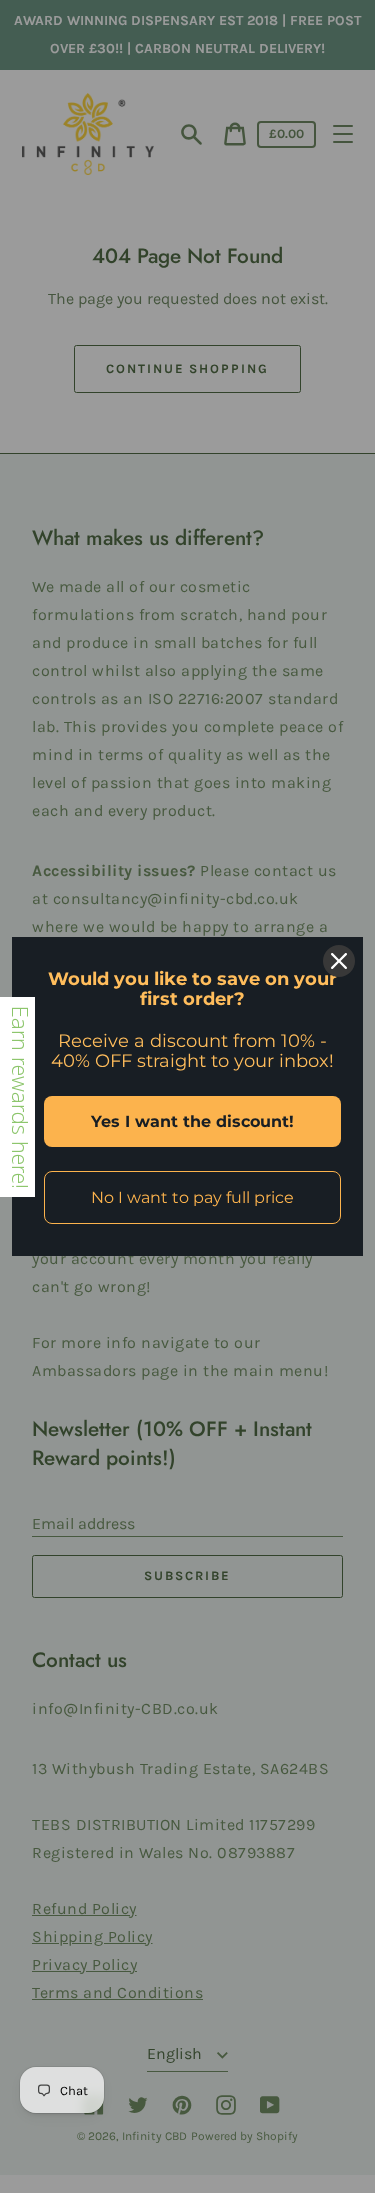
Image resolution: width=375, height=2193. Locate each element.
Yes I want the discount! (192, 1121)
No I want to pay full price (192, 1197)
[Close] (339, 961)
